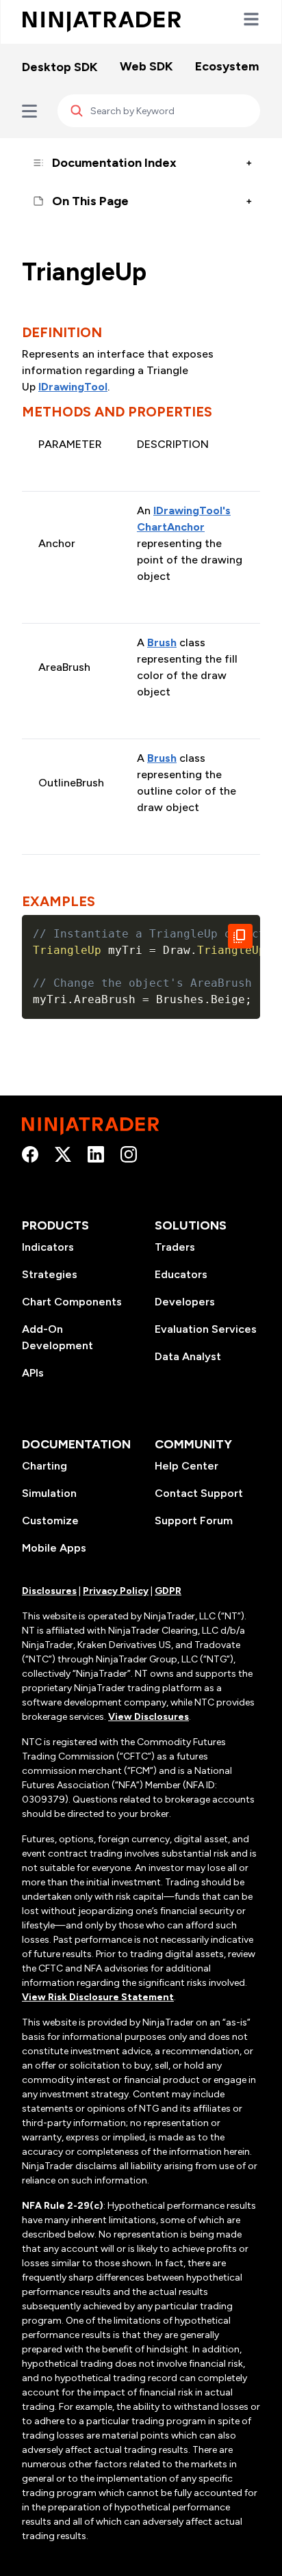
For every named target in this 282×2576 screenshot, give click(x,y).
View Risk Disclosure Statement (98, 1997)
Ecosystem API (238, 66)
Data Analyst (188, 1356)
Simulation (49, 1493)
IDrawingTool (73, 387)
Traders (175, 1247)
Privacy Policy (116, 1591)
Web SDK (146, 66)
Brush (162, 642)
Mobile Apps (54, 1548)
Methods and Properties (117, 412)
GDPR (168, 1591)
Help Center (187, 1466)
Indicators (48, 1247)
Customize (50, 1521)
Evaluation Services (206, 1329)
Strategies (50, 1274)
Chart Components (72, 1302)
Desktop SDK (60, 67)
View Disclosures (149, 1717)
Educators (181, 1274)
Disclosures (49, 1591)
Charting (44, 1466)
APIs (33, 1373)
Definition (62, 332)
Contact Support (199, 1493)
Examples (59, 901)
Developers (185, 1302)
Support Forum (194, 1521)
